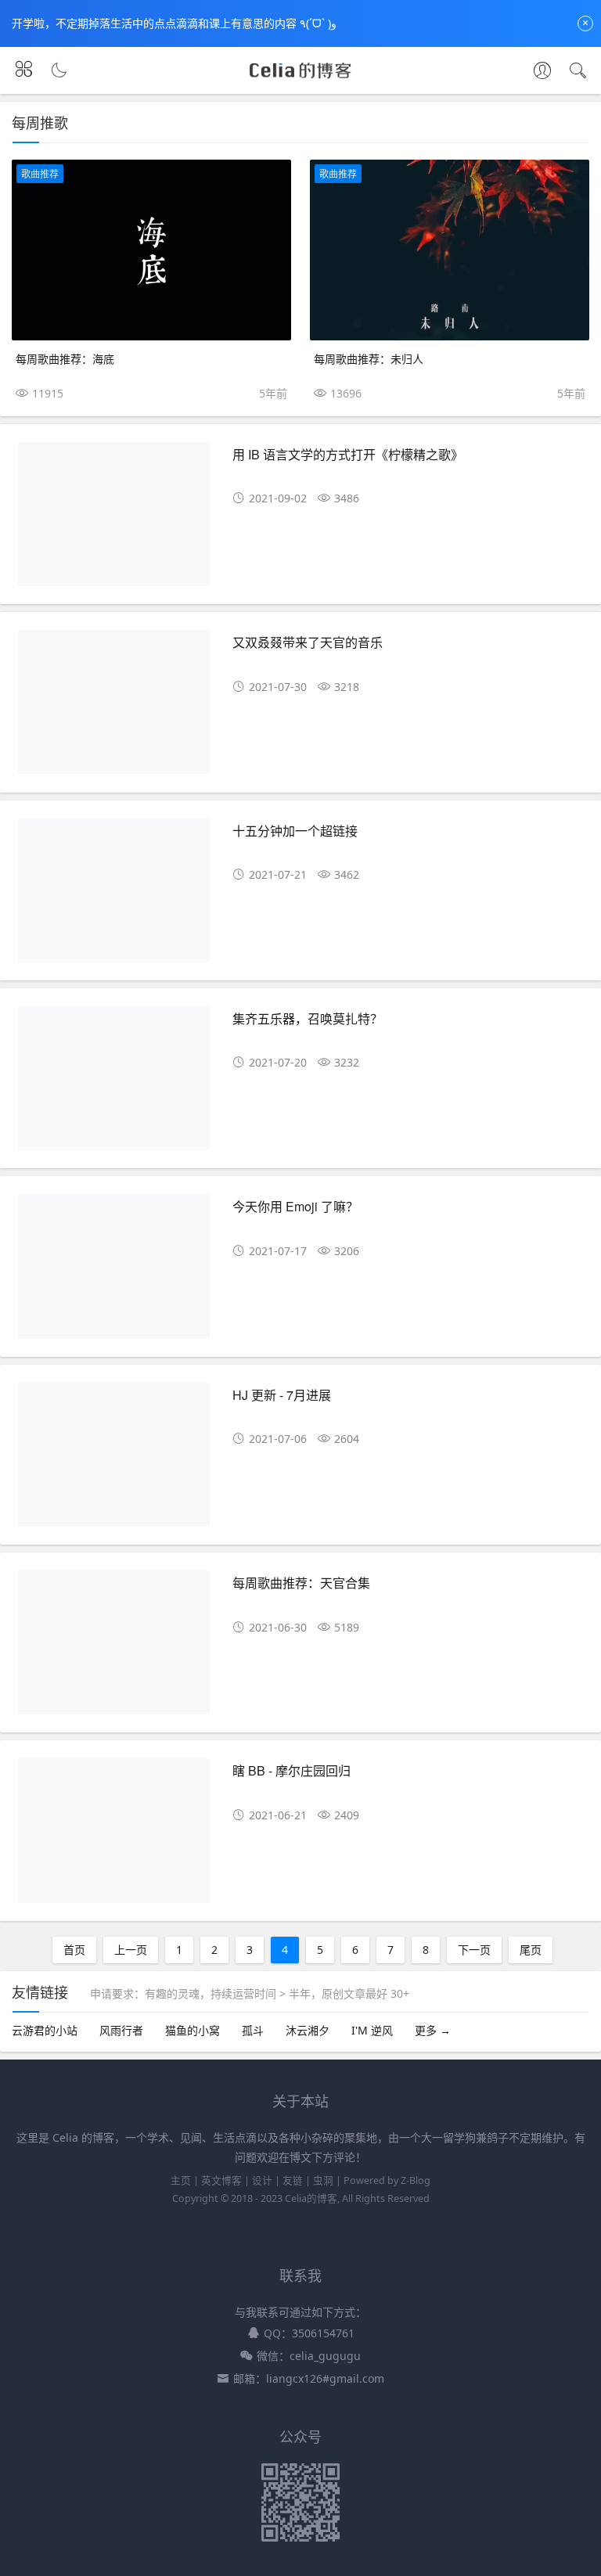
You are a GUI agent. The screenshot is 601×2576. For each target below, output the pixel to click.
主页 (181, 2180)
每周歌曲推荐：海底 (65, 358)
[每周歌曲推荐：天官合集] (114, 1648)
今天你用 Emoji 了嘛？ (295, 1206)
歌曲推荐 (40, 174)
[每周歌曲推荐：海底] (151, 250)
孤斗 (253, 2030)
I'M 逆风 (372, 2030)
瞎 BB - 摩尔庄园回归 (292, 1770)
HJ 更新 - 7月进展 (282, 1395)
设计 (262, 2180)
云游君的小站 (45, 2030)
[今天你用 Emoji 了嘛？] (114, 1272)
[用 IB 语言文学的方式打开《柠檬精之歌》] (114, 520)
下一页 (474, 1950)
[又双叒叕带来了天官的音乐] (114, 708)
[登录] (542, 72)
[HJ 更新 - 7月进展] (114, 1461)
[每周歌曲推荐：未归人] (450, 250)
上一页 (131, 1950)
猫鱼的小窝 (193, 2030)
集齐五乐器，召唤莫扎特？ (308, 1018)
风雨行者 (121, 2030)
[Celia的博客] (300, 77)
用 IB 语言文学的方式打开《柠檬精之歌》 (348, 454)
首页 (74, 1950)
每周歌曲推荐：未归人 (369, 358)
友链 (293, 2180)
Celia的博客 (311, 2198)
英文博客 (221, 2180)
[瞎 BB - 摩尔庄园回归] (114, 1836)
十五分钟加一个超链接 (295, 831)
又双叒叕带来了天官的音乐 (308, 642)
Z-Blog (416, 2180)
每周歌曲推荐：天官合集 (301, 1583)
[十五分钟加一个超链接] (114, 896)
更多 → (433, 2030)
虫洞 (323, 2180)
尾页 (531, 1950)
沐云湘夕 (308, 2030)
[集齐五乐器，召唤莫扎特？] (114, 1084)
